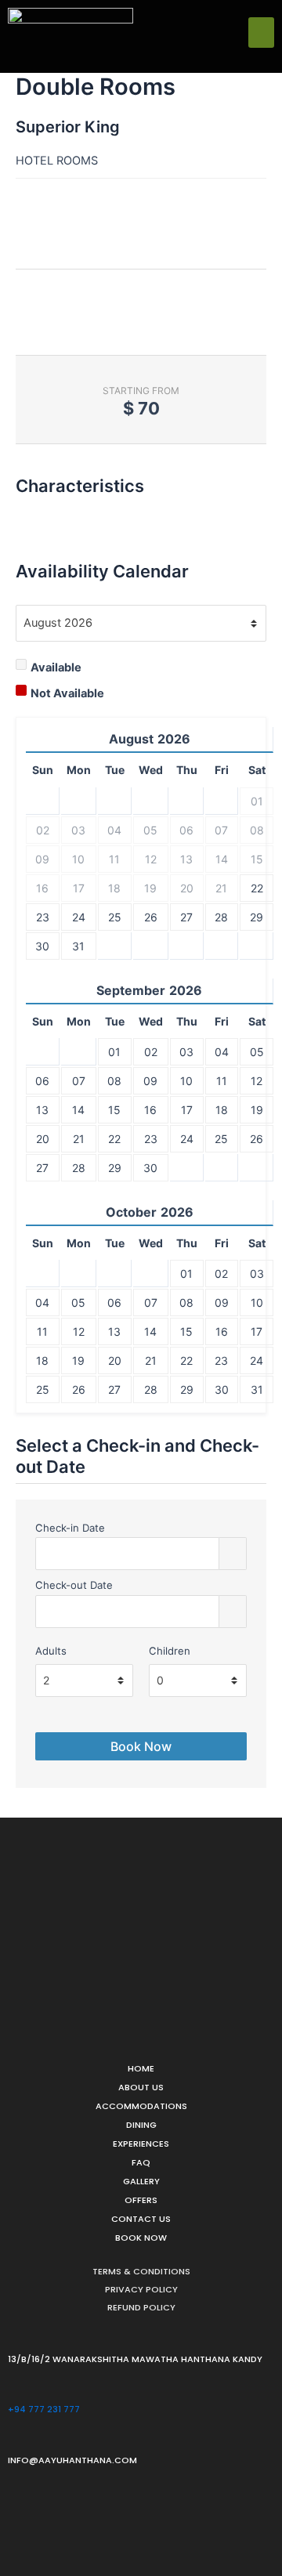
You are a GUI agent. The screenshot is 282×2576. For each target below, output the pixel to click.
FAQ (141, 2162)
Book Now (141, 2238)
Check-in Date (70, 1528)
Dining (141, 2125)
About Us (141, 2087)
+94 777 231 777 (44, 2409)
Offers (141, 2200)
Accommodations (141, 2106)
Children (170, 1651)
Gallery (141, 2181)
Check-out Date (74, 1585)
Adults (51, 1651)
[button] (261, 33)
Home (141, 2068)
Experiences (141, 2144)
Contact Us (141, 2219)
